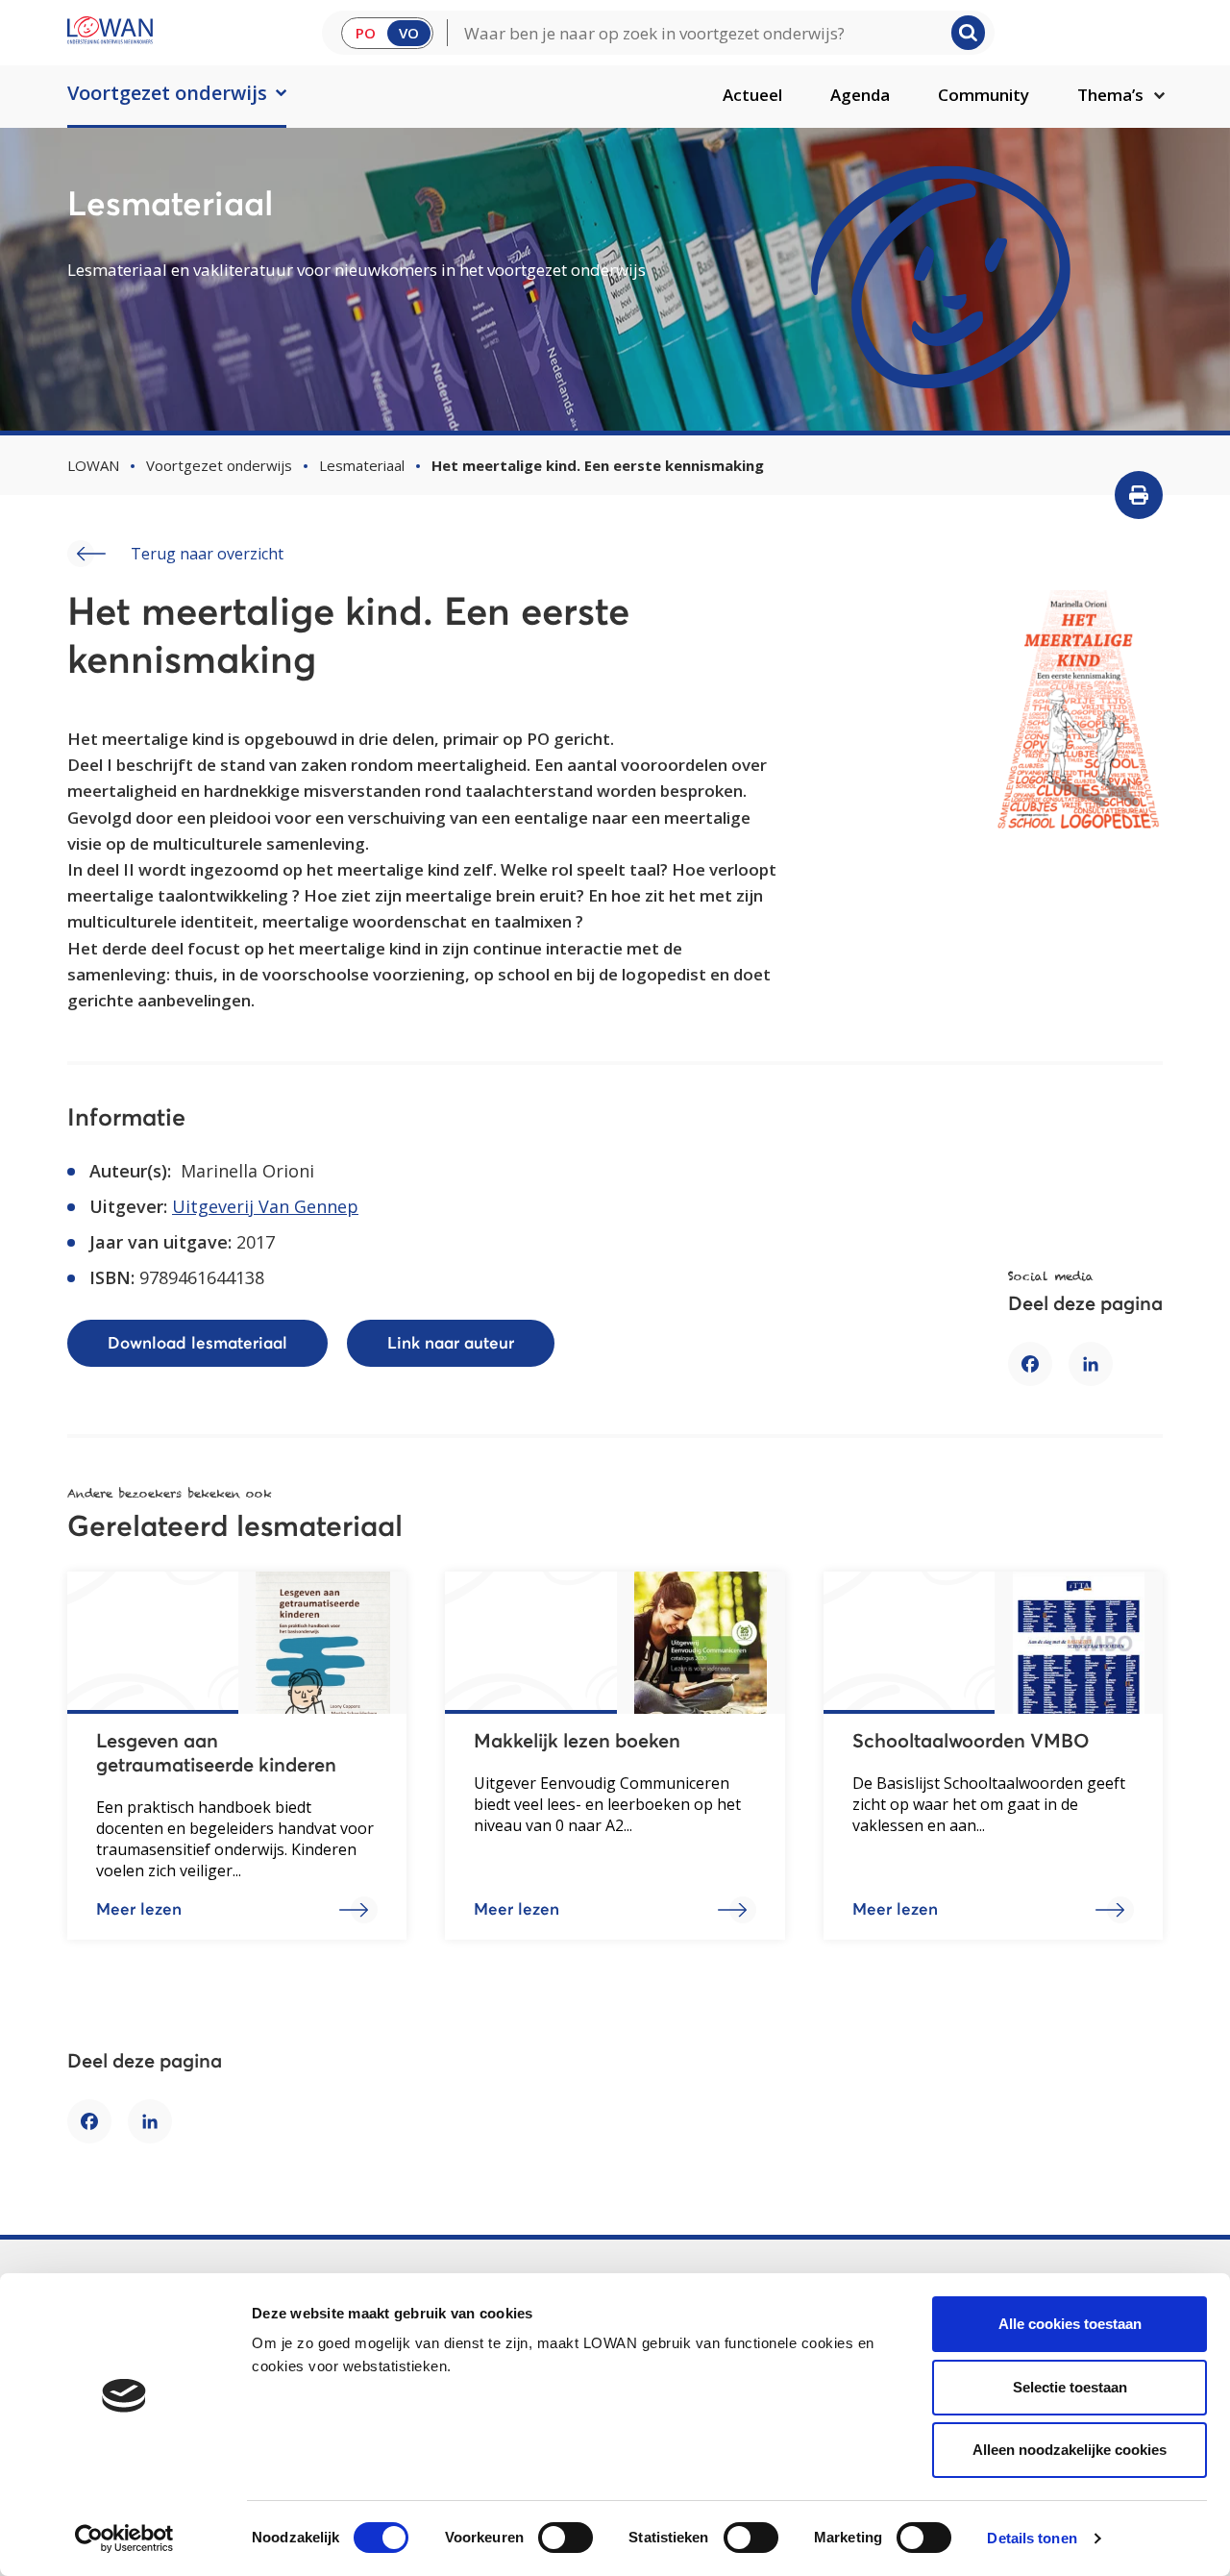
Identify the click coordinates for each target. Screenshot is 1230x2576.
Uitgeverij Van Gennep (265, 1206)
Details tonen (1032, 2538)
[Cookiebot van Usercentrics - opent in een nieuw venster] (124, 2539)
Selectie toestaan (1070, 2387)
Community (984, 95)
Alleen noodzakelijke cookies (1070, 2450)
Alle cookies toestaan (1070, 2324)
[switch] (566, 2538)
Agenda (860, 95)
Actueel (752, 95)
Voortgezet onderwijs (167, 93)
